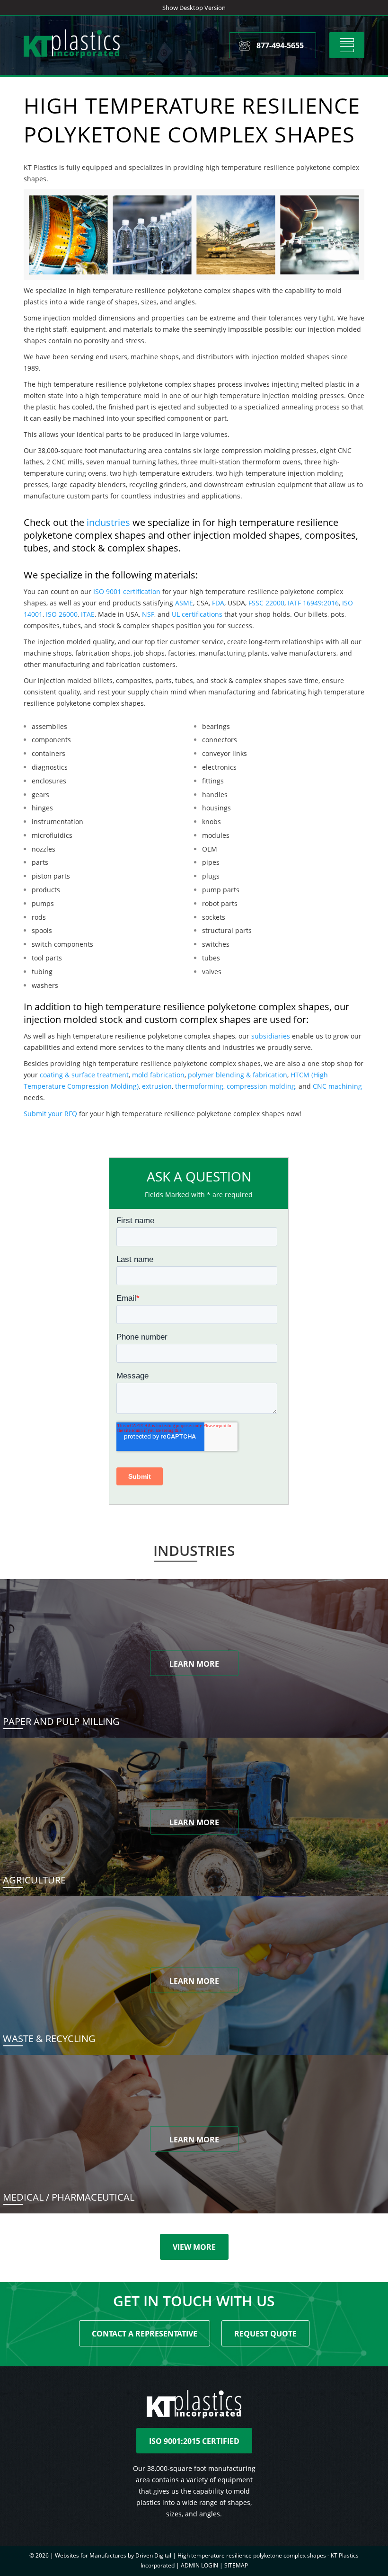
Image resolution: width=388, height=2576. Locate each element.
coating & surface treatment (84, 1075)
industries (108, 522)
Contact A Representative (145, 2334)
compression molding (261, 1086)
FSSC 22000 (266, 603)
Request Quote (265, 2334)
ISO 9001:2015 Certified (194, 2441)
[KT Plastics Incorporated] (72, 44)
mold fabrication (158, 1075)
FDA (218, 603)
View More (194, 2247)
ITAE (88, 614)
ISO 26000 (62, 614)
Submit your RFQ (50, 1114)
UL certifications (197, 614)
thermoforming (199, 1086)
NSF (148, 614)
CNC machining (337, 1086)
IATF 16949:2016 (313, 603)
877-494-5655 (280, 45)
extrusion (157, 1086)
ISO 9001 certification (127, 591)
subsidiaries (271, 1036)
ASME (184, 603)
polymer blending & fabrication (238, 1075)
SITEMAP (236, 2565)
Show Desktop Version (194, 8)
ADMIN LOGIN (199, 2565)
